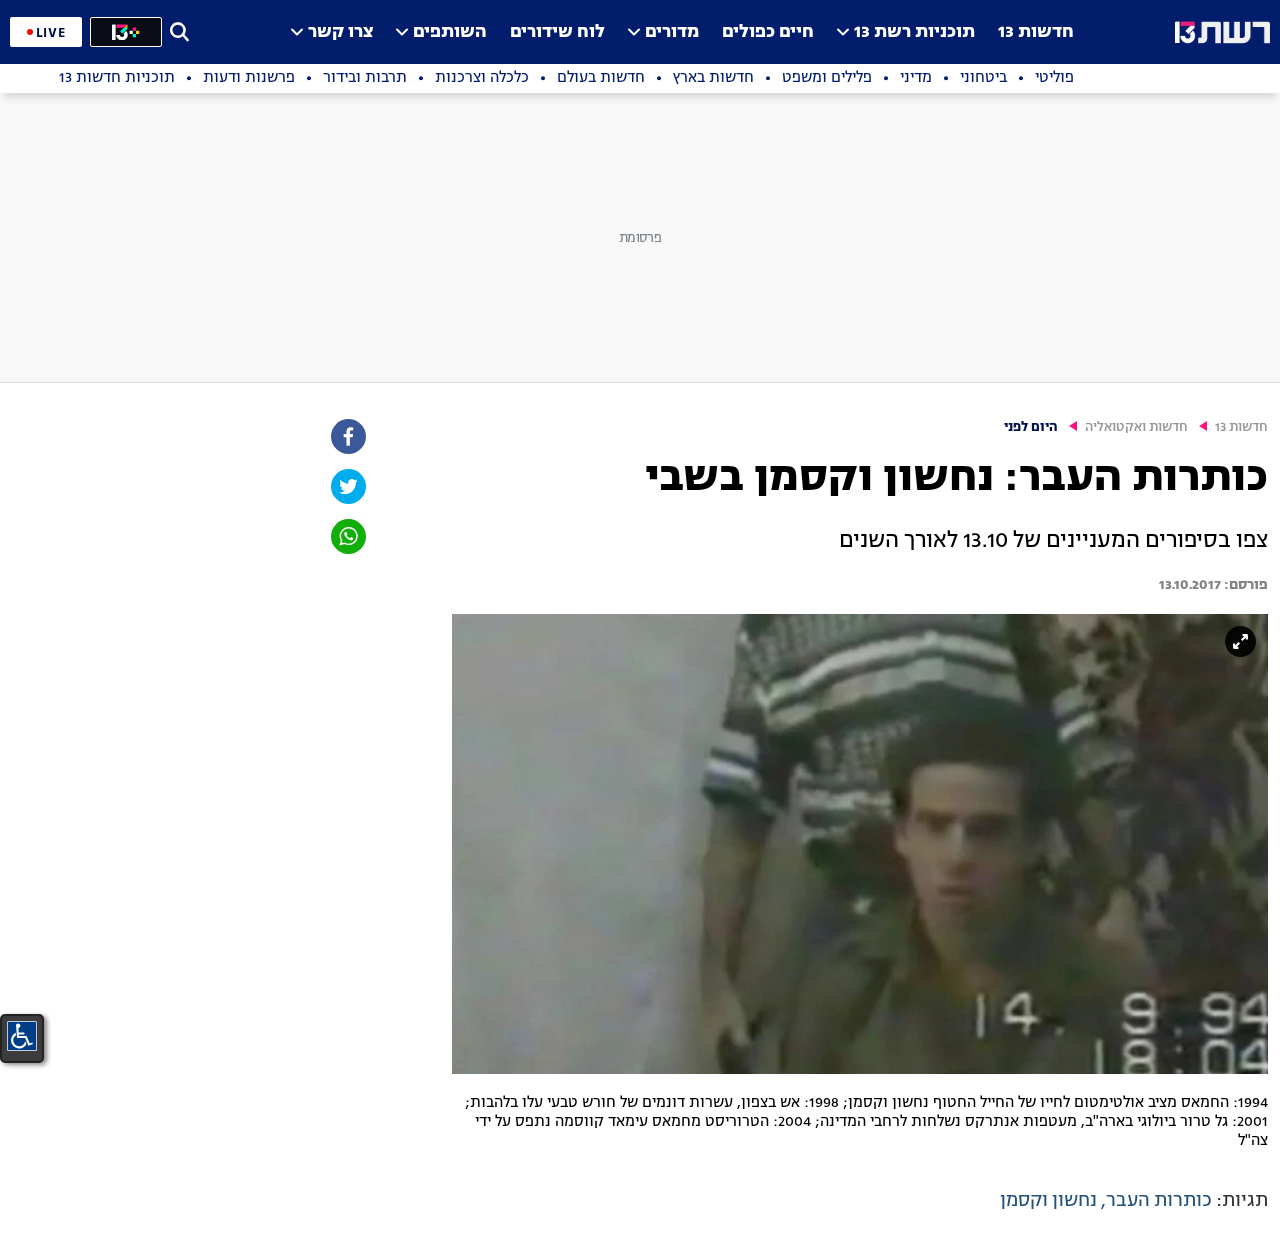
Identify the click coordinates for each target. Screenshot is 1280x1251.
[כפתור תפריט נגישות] (22, 1036)
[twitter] (347, 486)
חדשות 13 (1036, 32)
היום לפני (1031, 427)
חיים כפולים (768, 32)
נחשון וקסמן (1048, 1201)
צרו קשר (340, 32)
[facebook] (347, 436)
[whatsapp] (347, 536)
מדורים (672, 32)
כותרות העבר (1159, 1201)
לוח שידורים (557, 32)
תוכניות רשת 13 (914, 32)
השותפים (450, 32)
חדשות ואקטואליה (1136, 427)
